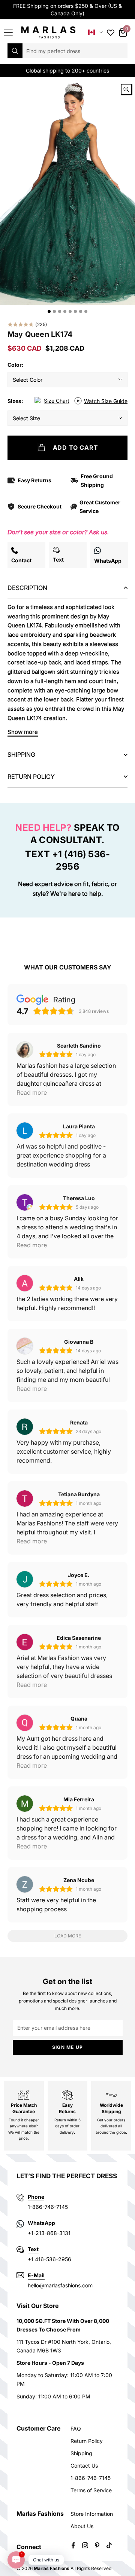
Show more (23, 732)
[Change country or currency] (95, 32)
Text (33, 2249)
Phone (36, 2197)
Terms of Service (91, 2490)
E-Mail (36, 2275)
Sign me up (67, 2047)
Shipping (81, 2453)
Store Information (92, 2514)
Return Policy (87, 2441)
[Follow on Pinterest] (97, 2545)
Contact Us (84, 2466)
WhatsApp (41, 2223)
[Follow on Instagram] (85, 2545)
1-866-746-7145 (91, 2478)
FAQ (76, 2429)
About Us (82, 2526)
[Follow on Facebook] (73, 2545)
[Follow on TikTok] (109, 2545)
